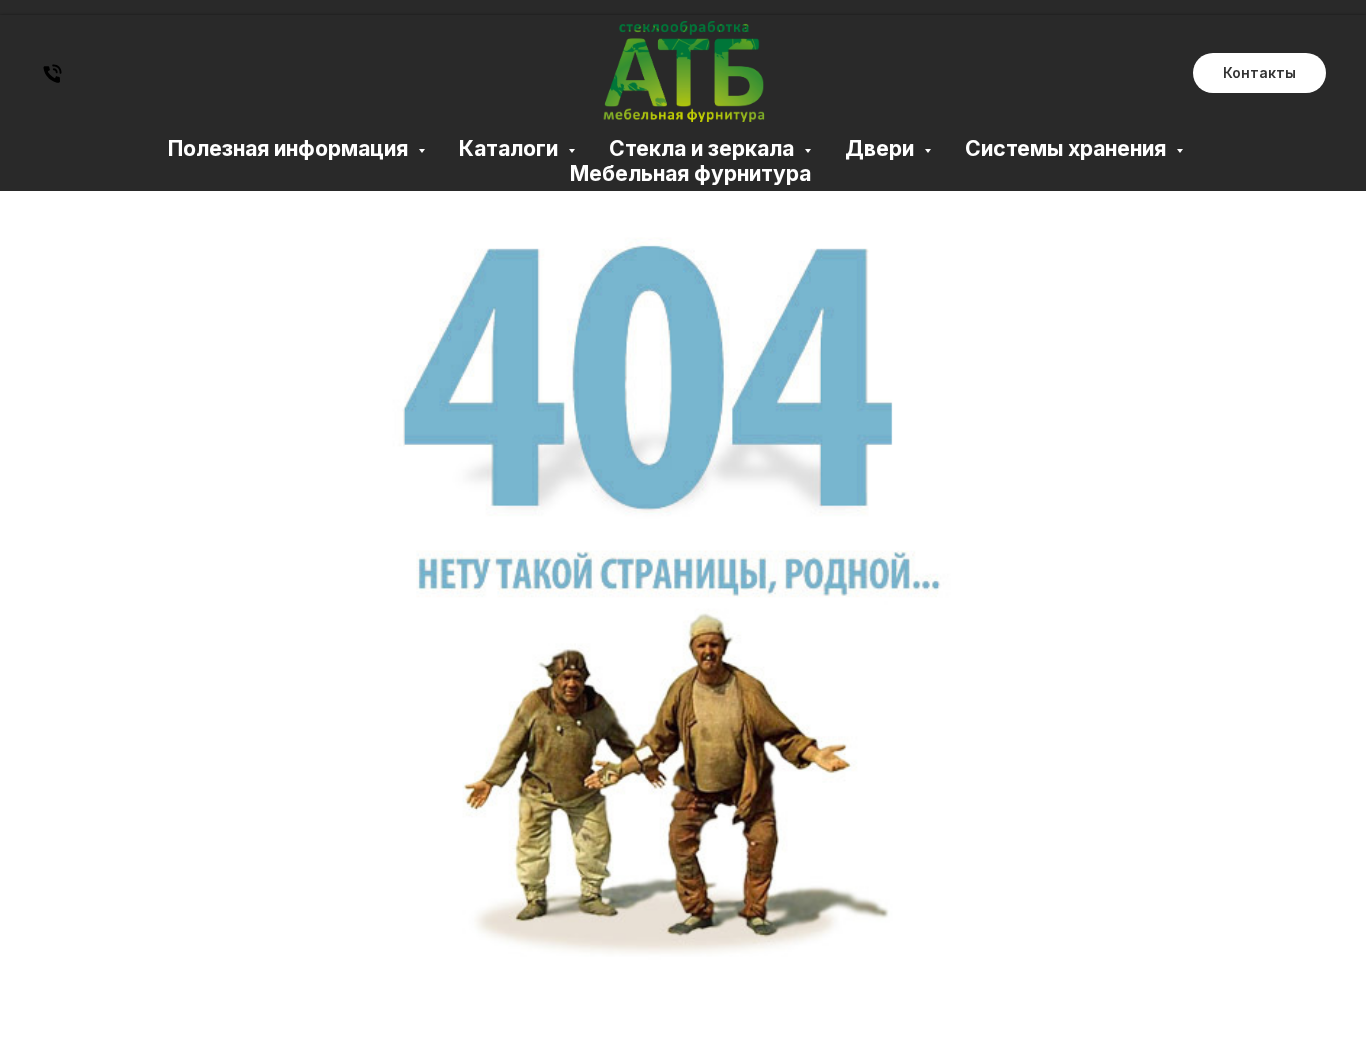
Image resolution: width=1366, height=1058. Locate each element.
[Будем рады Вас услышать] (52, 80)
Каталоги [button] (511, 148)
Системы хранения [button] (1068, 148)
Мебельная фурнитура (690, 173)
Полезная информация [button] (290, 148)
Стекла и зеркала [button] (704, 148)
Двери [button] (882, 148)
